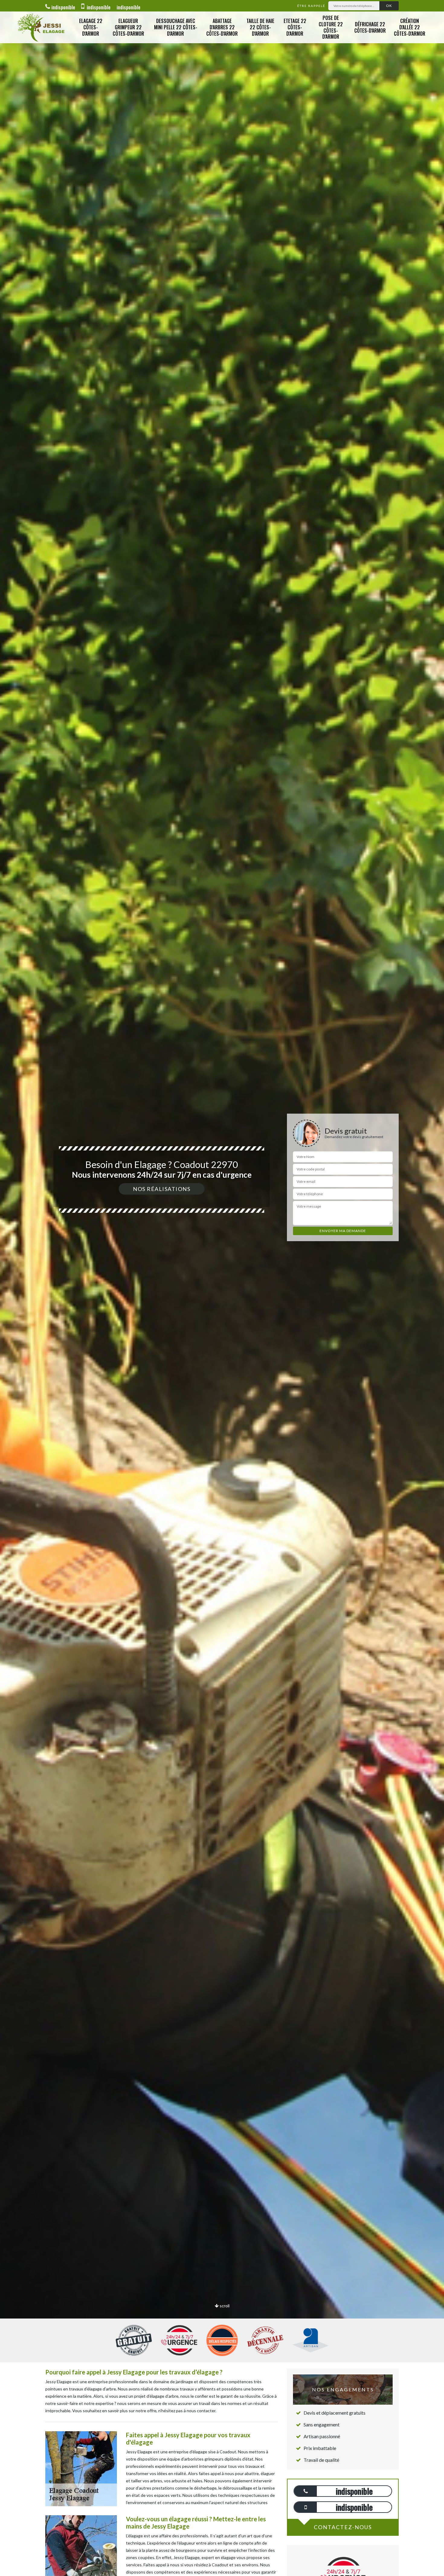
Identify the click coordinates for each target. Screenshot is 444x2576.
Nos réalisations (162, 1189)
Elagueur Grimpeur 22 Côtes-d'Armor (128, 27)
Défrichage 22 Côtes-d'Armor (370, 27)
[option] (222, 1288)
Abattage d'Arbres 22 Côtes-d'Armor (222, 27)
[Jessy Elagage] (41, 27)
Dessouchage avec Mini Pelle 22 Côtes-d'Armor (176, 27)
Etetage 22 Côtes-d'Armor (295, 27)
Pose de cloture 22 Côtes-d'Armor (331, 27)
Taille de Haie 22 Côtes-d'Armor (260, 27)
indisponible (63, 7)
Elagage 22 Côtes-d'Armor (91, 27)
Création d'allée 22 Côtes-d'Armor (410, 27)
